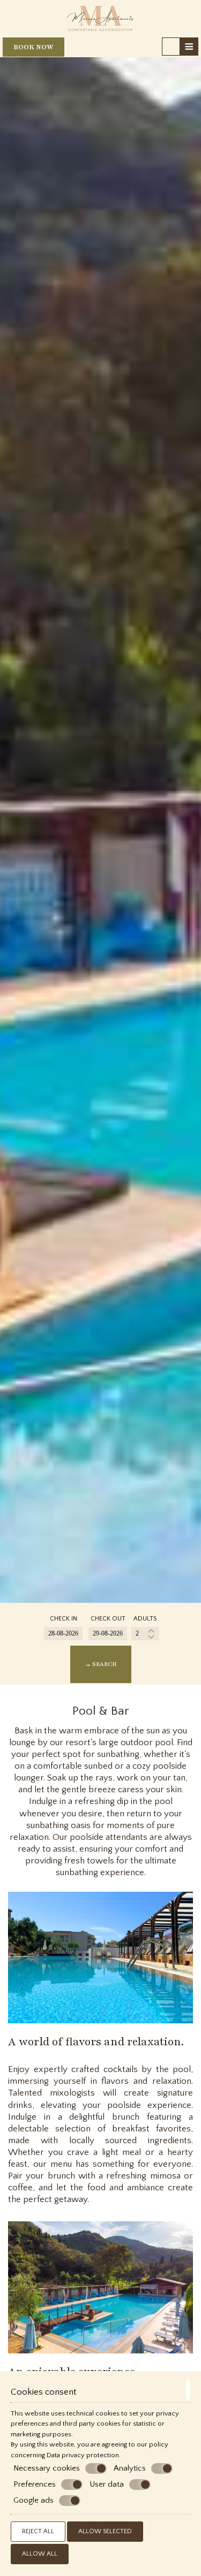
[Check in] (63, 1634)
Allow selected (105, 2531)
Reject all (38, 2531)
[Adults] (145, 1634)
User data (107, 2484)
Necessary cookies (47, 2468)
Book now (33, 47)
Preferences (35, 2484)
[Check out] (108, 1634)
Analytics (130, 2468)
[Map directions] (171, 47)
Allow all (40, 2554)
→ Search (101, 1664)
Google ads (33, 2500)
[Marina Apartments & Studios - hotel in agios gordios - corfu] (100, 18)
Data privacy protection (83, 2455)
